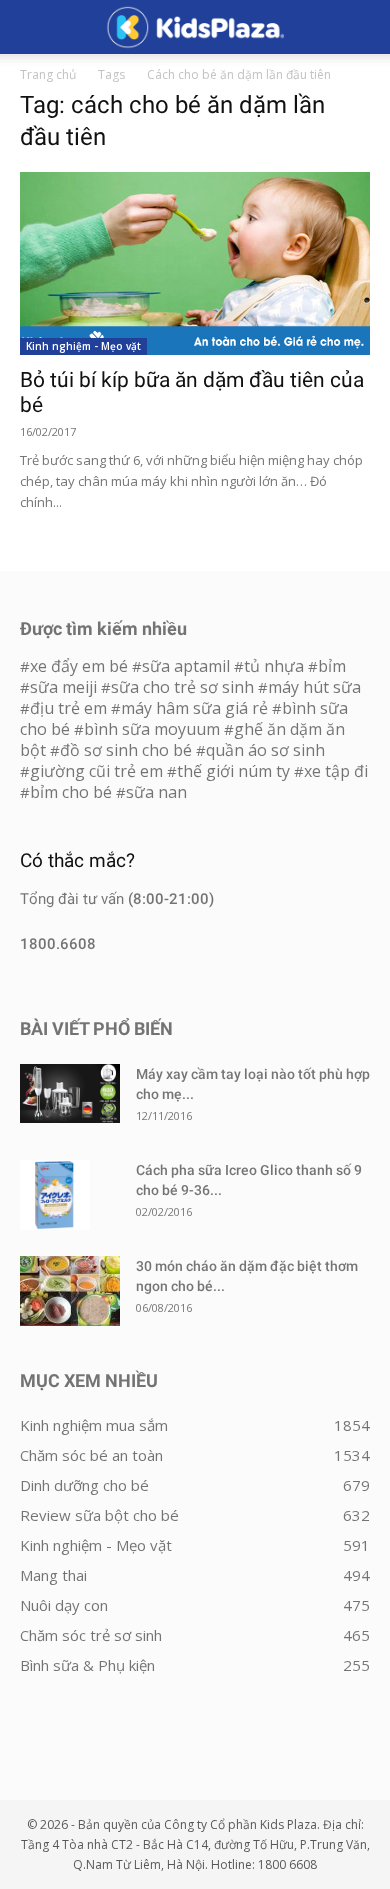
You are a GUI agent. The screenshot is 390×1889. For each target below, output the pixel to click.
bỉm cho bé (71, 792)
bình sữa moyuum (152, 729)
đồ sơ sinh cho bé (126, 750)
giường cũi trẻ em (96, 771)
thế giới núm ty (233, 771)
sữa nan (156, 792)
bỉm (332, 666)
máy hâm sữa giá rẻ (194, 708)
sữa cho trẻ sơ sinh (182, 687)
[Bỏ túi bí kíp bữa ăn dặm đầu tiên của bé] (195, 263)
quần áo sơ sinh (265, 750)
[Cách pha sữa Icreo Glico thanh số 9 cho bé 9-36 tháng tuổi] (55, 1195)
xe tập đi (336, 771)
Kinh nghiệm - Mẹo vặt (83, 346)
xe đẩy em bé (81, 666)
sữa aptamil (186, 666)
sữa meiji (63, 687)
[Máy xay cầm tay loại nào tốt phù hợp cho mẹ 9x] (70, 1093)
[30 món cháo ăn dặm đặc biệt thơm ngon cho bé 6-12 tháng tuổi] (70, 1291)
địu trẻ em (68, 708)
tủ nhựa (274, 666)
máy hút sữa (314, 687)
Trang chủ (48, 74)
